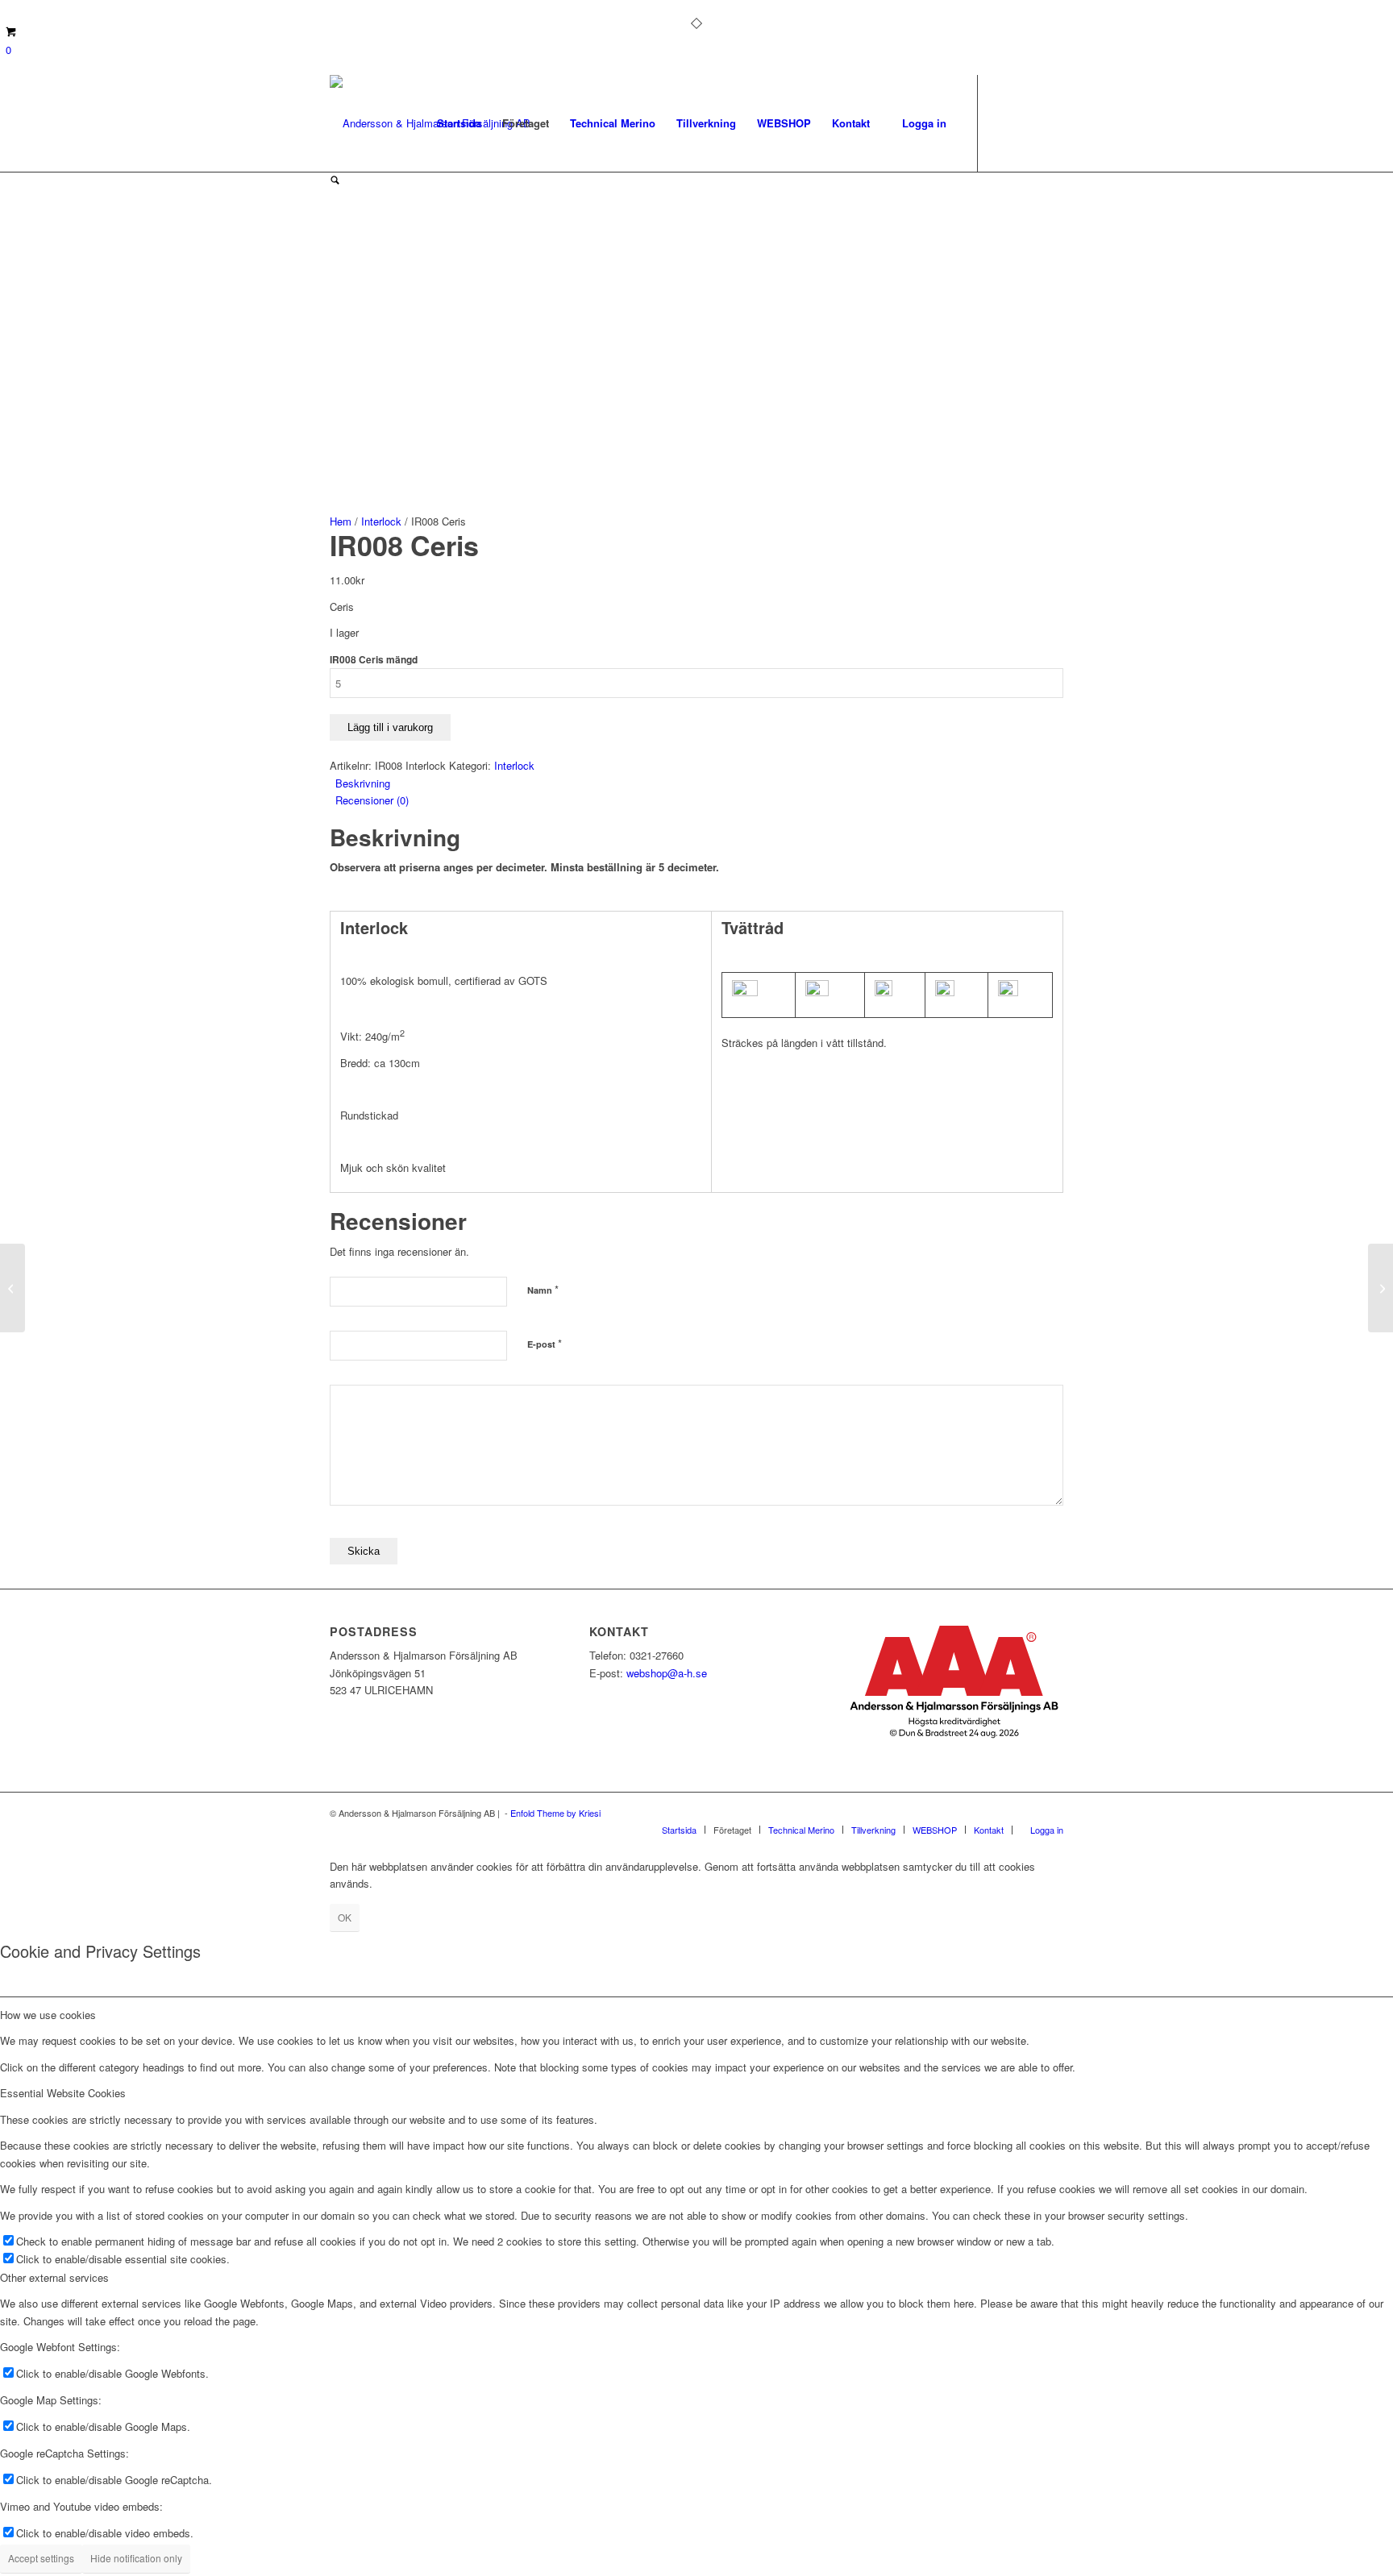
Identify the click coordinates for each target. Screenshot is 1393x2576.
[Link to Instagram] (1027, 123)
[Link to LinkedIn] (1051, 123)
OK (345, 1917)
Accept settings (41, 2558)
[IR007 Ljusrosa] (12, 1288)
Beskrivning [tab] (363, 783)
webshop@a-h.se (667, 1673)
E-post (545, 1343)
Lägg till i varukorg (390, 727)
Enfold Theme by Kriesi (555, 1813)
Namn (543, 1289)
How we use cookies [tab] (48, 2015)
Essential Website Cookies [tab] (63, 2093)
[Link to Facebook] (1003, 123)
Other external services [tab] (54, 2277)
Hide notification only (136, 2558)
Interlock (381, 521)
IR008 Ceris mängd (374, 660)
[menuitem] (459, 123)
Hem (341, 521)
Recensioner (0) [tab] (372, 800)
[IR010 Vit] (1381, 1288)
